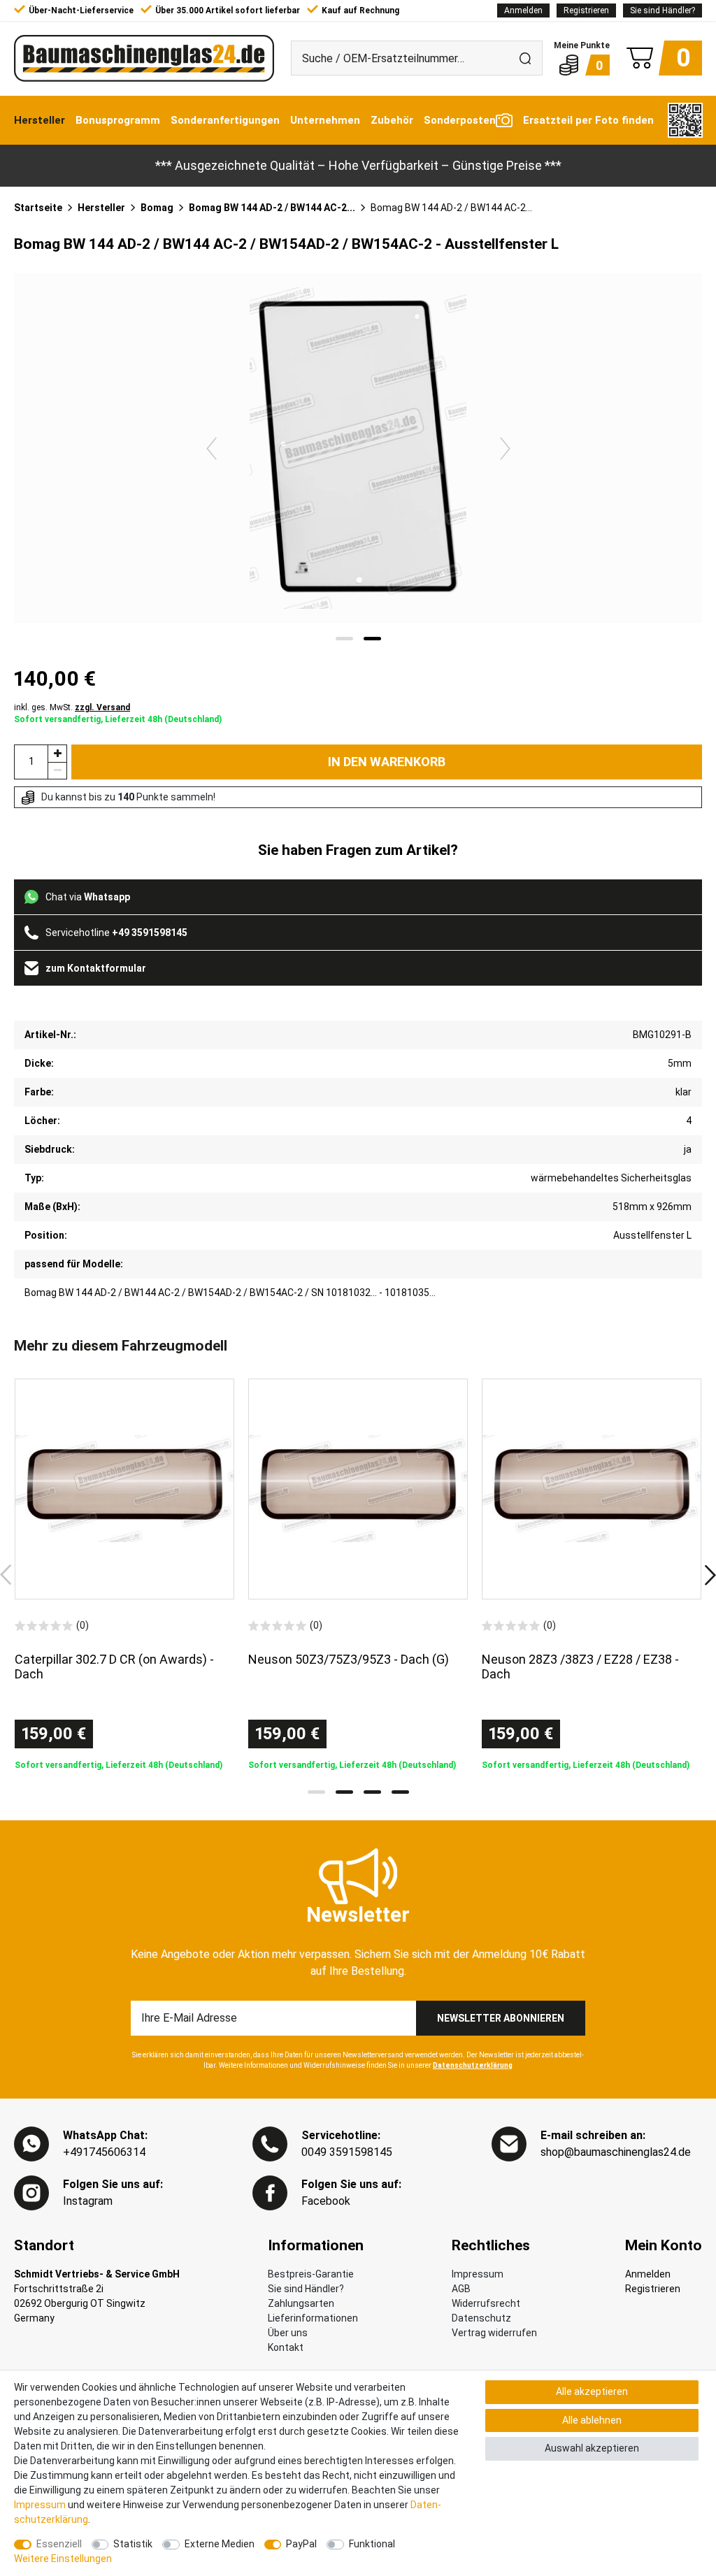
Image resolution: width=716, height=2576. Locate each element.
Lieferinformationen (313, 2318)
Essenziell (59, 2544)
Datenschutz (481, 2318)
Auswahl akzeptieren (592, 2448)
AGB (461, 2289)
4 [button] (400, 1792)
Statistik (133, 2544)
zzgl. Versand (102, 707)
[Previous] (212, 448)
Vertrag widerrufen (494, 2333)
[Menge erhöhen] (57, 753)
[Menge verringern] (57, 771)
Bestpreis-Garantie (311, 2274)
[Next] (505, 448)
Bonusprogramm (118, 120)
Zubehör (392, 120)
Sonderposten (460, 120)
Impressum (478, 2274)
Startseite (38, 208)
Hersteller (40, 120)
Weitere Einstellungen (63, 2559)
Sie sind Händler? (663, 10)
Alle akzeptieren (592, 2391)
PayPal (301, 2544)
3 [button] (372, 1792)
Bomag (157, 208)
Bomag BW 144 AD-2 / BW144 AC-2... (272, 208)
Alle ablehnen (592, 2420)
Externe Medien (220, 2544)
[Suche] (525, 58)
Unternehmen (325, 120)
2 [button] (344, 1792)
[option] (124, 1575)
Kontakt (286, 2347)
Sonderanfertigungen (225, 120)
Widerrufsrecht (486, 2303)
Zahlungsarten (301, 2303)
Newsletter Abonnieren (501, 2018)
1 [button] (316, 1792)
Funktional (372, 2544)
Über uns (288, 2333)
